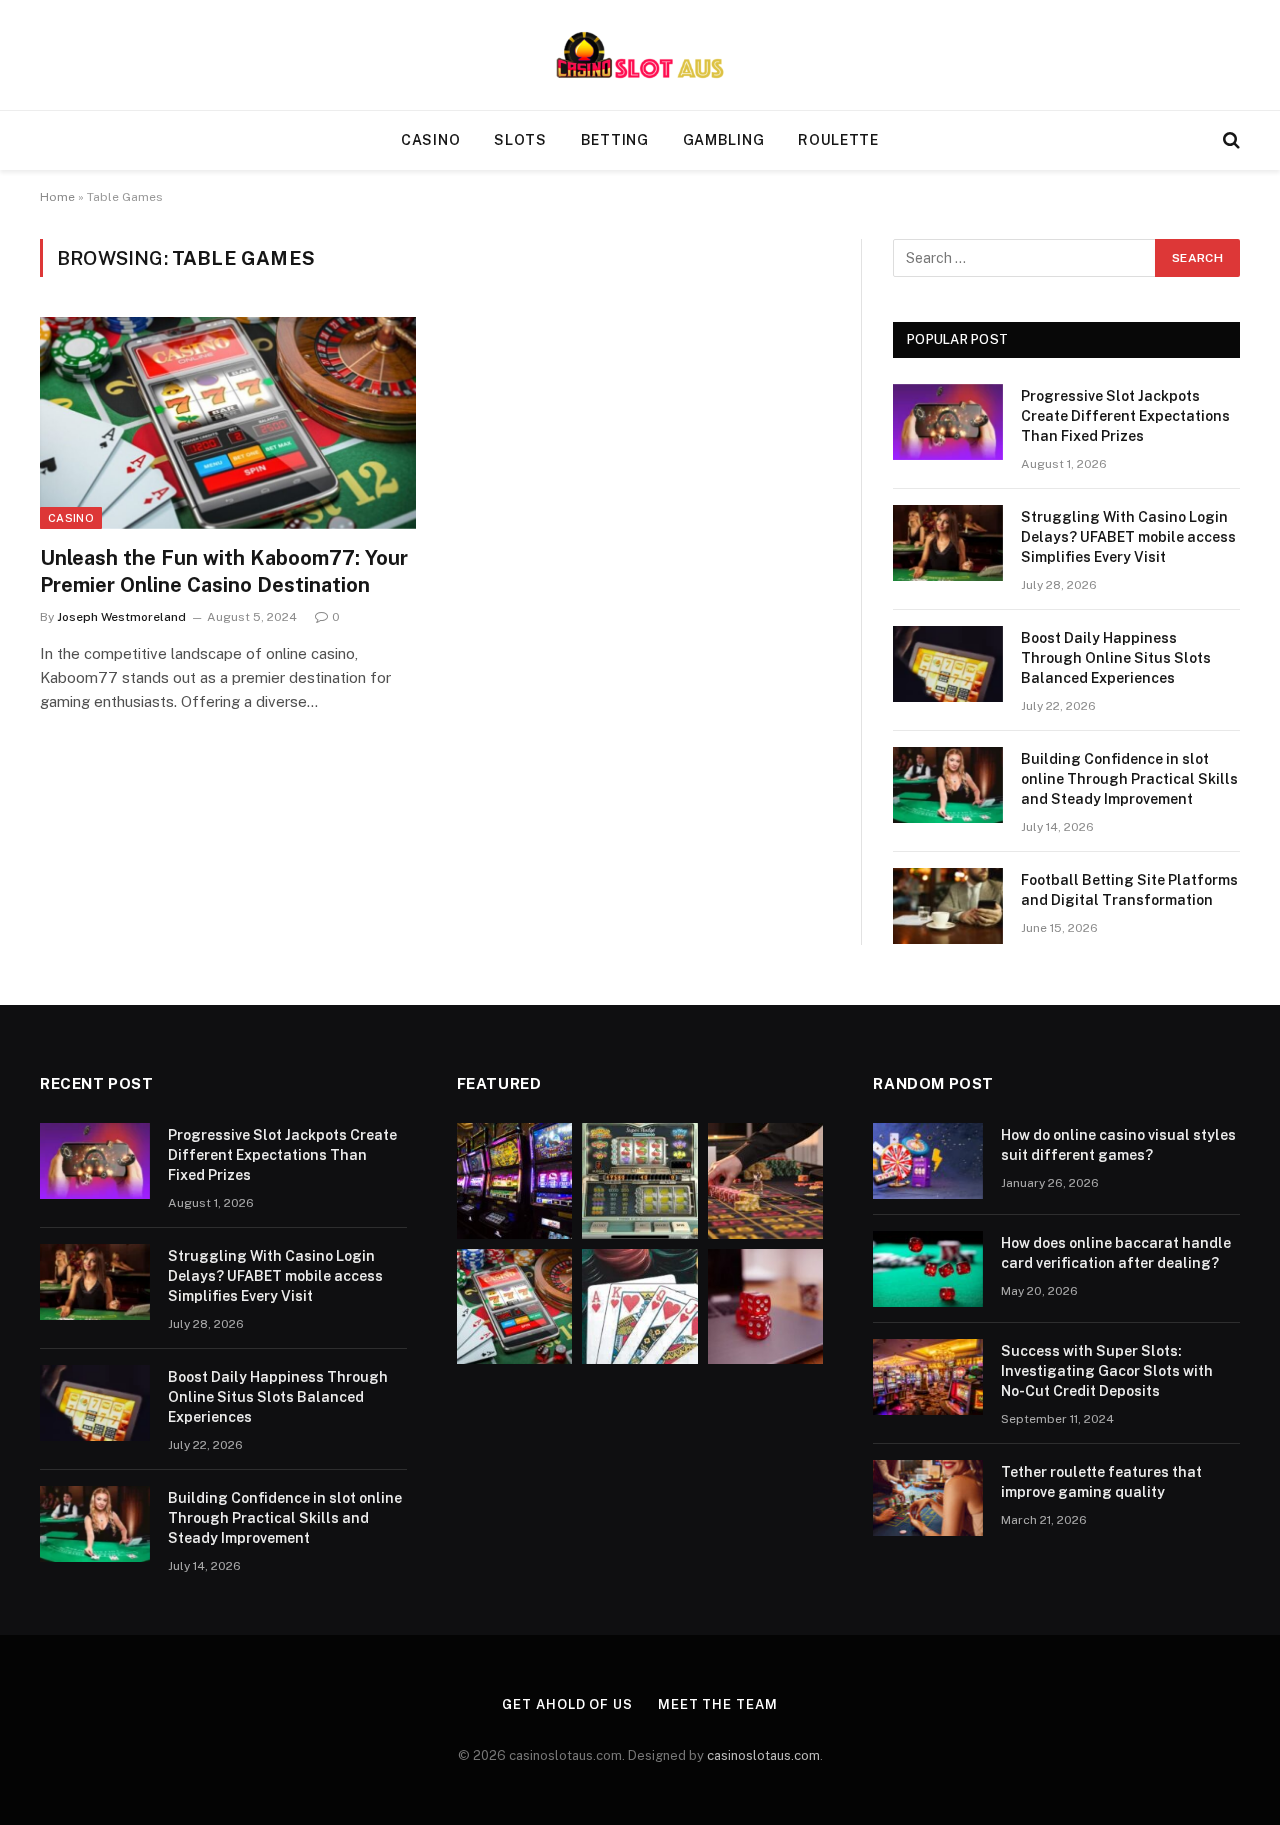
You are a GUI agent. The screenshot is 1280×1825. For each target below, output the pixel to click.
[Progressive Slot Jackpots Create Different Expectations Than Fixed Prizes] (948, 422)
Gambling (724, 140)
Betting (615, 140)
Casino (430, 140)
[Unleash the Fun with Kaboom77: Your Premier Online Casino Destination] (228, 423)
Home (57, 197)
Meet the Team (718, 1704)
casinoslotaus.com (763, 1755)
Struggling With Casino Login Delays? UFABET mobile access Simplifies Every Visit (1128, 537)
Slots (520, 140)
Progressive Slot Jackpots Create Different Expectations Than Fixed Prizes (1125, 416)
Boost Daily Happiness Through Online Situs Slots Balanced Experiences (1116, 658)
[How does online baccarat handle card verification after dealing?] (928, 1269)
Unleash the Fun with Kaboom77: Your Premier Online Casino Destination (224, 571)
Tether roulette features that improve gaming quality (1101, 1482)
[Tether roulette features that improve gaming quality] (928, 1498)
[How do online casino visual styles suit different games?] (928, 1161)
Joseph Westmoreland (121, 617)
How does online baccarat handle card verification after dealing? (1116, 1253)
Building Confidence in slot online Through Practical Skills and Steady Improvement (1129, 779)
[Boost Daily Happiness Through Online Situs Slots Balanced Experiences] (948, 664)
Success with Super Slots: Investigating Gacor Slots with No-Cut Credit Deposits (1107, 1371)
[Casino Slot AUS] (640, 55)
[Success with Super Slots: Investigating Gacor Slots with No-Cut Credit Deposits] (928, 1377)
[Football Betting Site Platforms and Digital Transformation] (948, 906)
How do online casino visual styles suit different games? (1118, 1145)
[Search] (1229, 140)
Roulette (838, 140)
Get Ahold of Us (567, 1704)
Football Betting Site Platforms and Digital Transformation (1129, 890)
